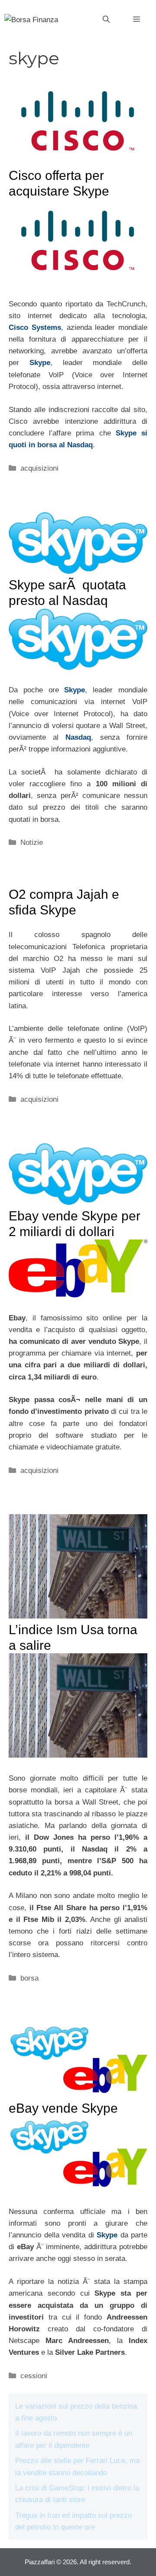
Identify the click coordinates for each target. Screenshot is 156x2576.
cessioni (34, 2376)
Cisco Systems (35, 327)
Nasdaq (78, 737)
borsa (29, 1978)
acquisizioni (39, 468)
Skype (40, 363)
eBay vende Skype (63, 2108)
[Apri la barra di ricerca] (106, 20)
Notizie (32, 843)
